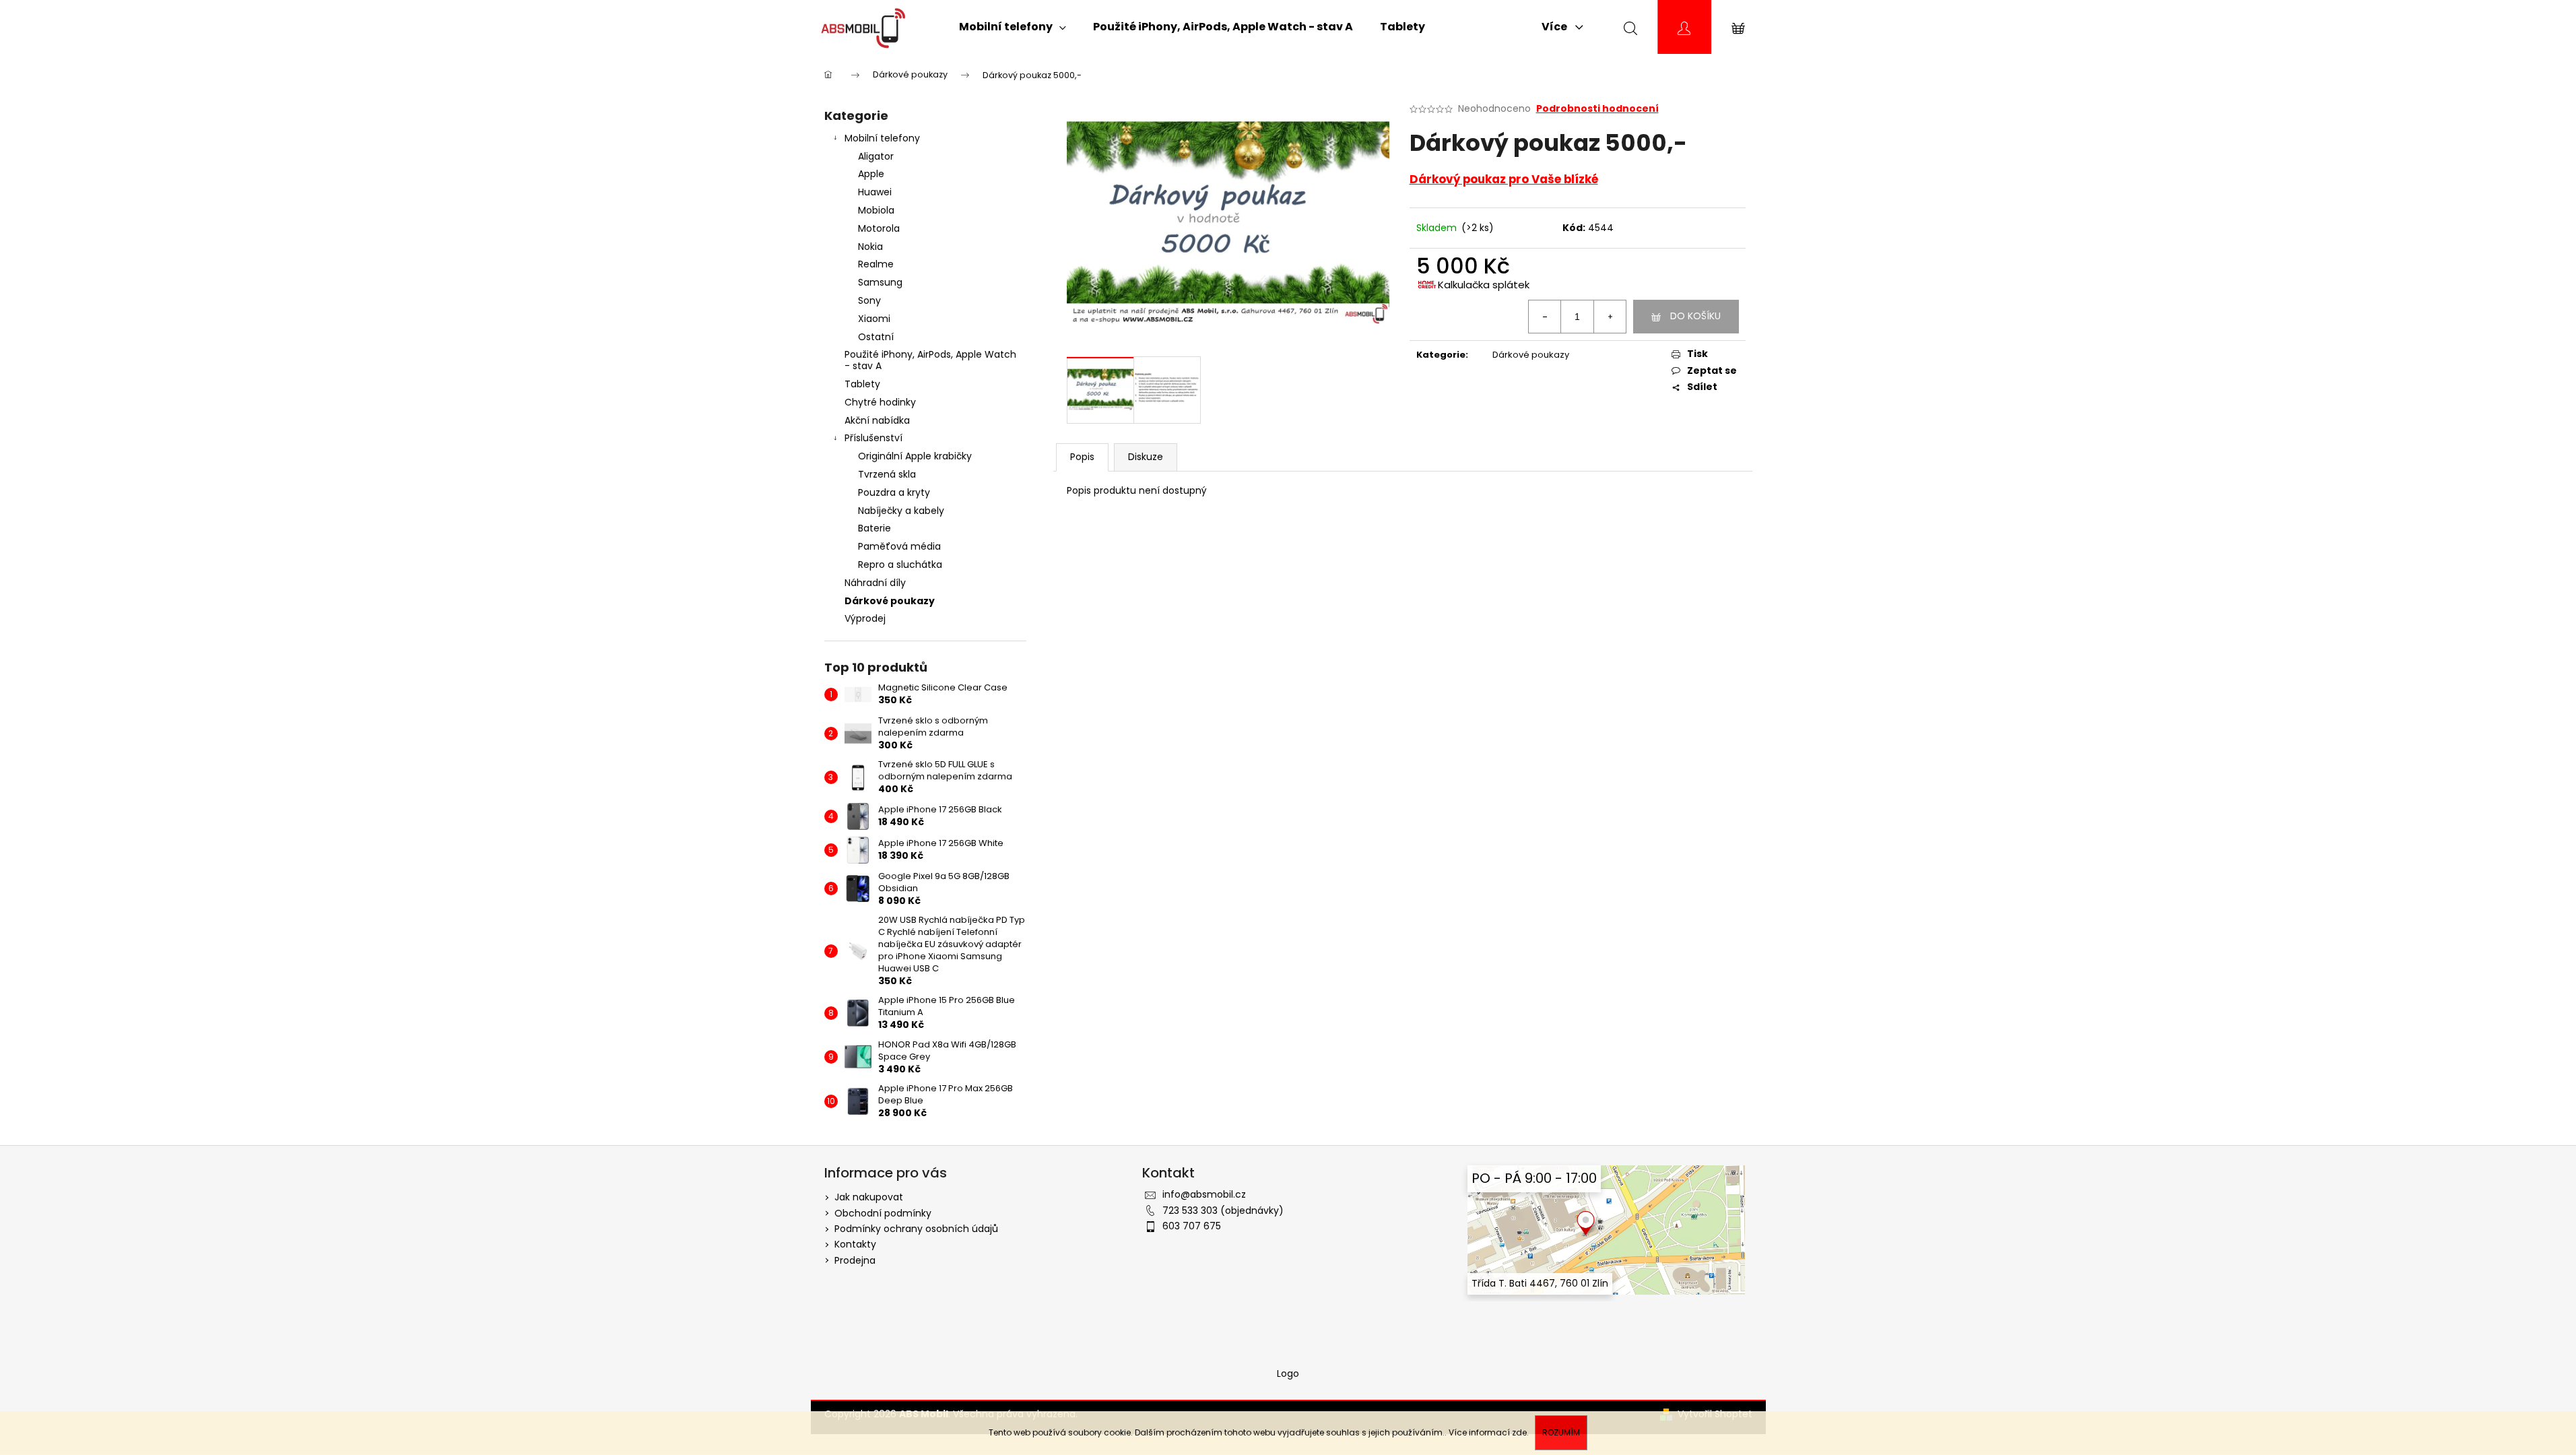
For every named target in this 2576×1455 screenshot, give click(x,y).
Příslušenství (873, 438)
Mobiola (876, 210)
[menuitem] (1013, 27)
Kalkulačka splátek (1484, 285)
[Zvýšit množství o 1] (1610, 317)
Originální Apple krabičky (915, 456)
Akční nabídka (877, 420)
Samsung (880, 282)
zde (1519, 1432)
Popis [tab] (1082, 457)
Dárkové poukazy (890, 601)
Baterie (874, 528)
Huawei (875, 192)
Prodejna (855, 1260)
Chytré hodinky (880, 402)
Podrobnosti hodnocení (1597, 109)
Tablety (862, 384)
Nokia (870, 247)
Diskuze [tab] (1146, 457)
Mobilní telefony (882, 138)
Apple (871, 174)
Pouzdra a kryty (894, 492)
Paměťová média (899, 546)
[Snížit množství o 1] (1545, 317)
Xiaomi (874, 319)
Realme (876, 264)
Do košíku (1695, 316)
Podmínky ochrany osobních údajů (916, 1229)
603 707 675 (1192, 1226)
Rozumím (1561, 1432)
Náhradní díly (875, 583)
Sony (869, 300)
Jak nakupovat (869, 1197)
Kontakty (855, 1244)
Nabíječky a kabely (901, 511)
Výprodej (865, 618)
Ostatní (876, 337)
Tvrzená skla (887, 474)
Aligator (876, 156)
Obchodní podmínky (883, 1213)
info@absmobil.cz (1204, 1194)
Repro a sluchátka (900, 564)
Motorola (879, 228)
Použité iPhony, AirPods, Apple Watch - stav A (930, 360)
